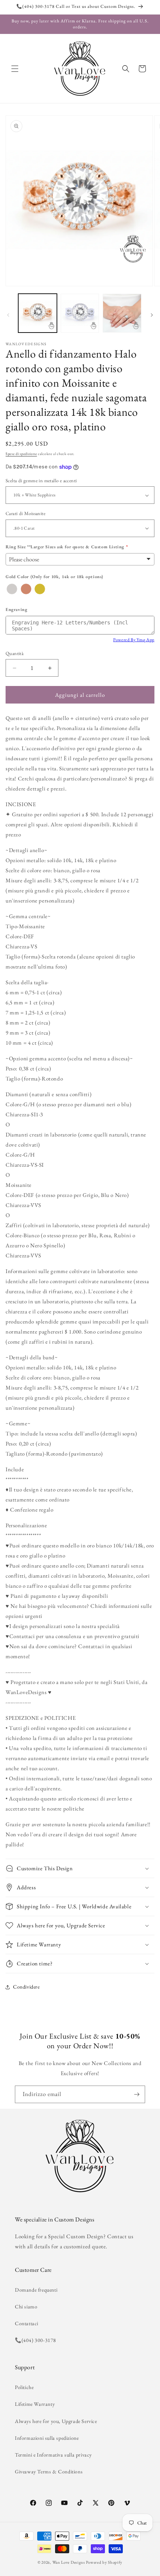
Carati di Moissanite (25, 513)
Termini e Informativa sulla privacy (53, 2455)
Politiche (24, 2387)
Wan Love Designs (69, 2562)
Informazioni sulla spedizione (47, 2438)
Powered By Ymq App (134, 640)
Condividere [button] (26, 1987)
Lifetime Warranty (35, 2404)
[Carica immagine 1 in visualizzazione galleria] (38, 313)
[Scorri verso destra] (152, 315)
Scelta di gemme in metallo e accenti (41, 481)
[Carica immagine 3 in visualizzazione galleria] (122, 313)
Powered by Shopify (104, 2562)
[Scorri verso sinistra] (8, 315)
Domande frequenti (36, 2290)
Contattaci (27, 2323)
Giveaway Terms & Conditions (49, 2471)
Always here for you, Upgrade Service (56, 2421)
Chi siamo (26, 2307)
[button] (15, 69)
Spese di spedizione (21, 454)
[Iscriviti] (137, 2094)
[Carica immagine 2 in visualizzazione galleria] (80, 313)
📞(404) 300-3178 (36, 2340)
